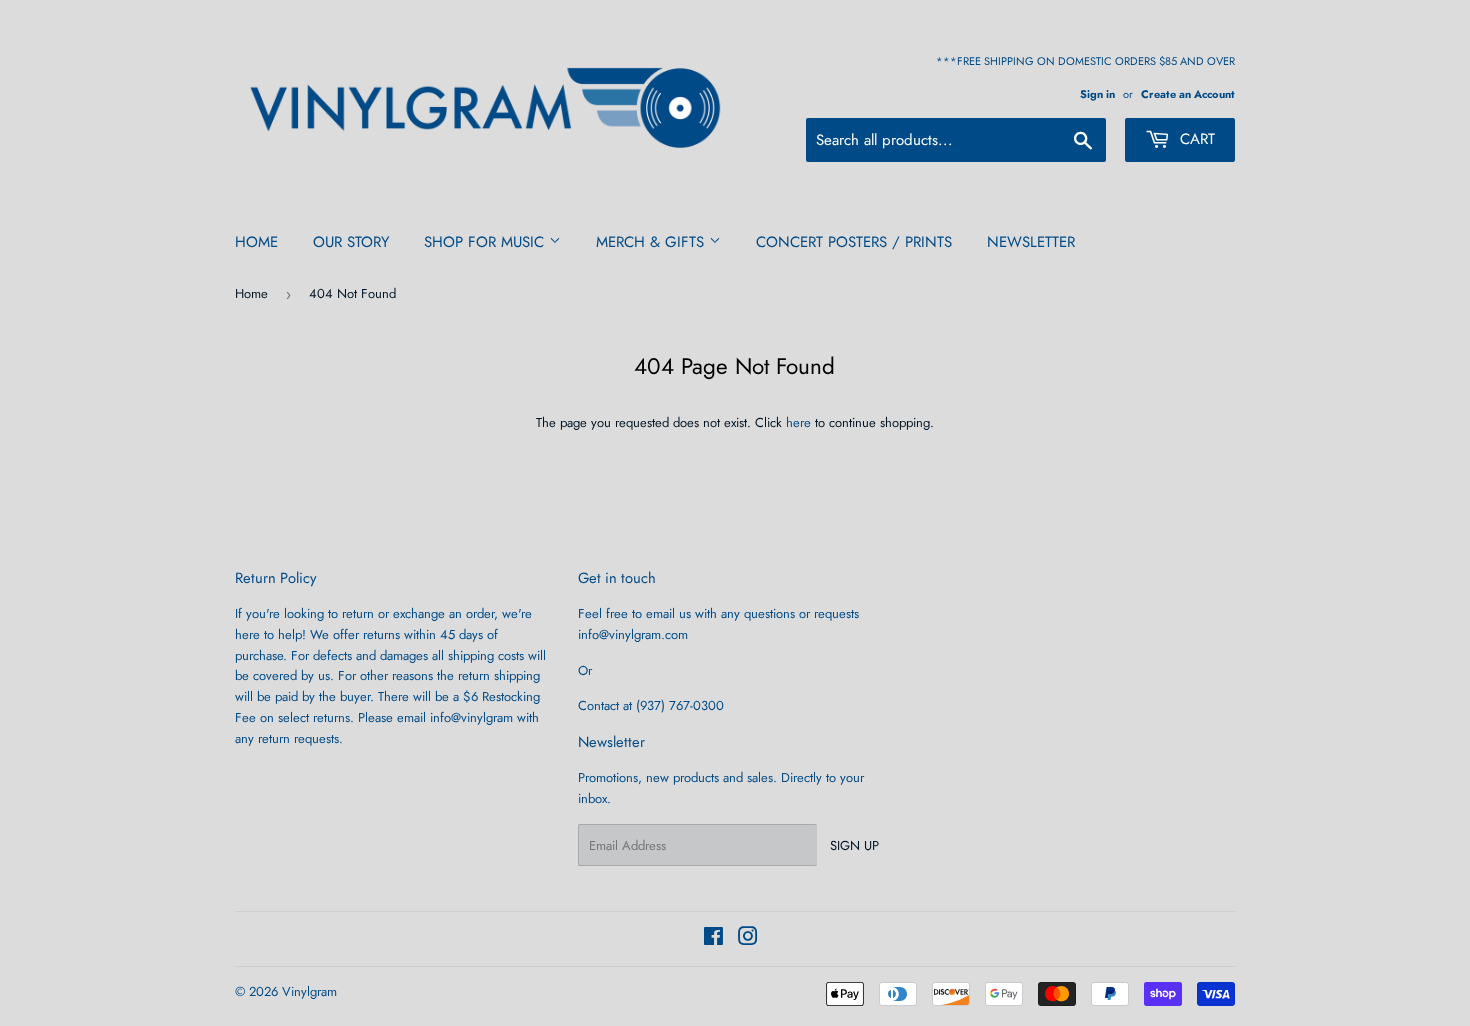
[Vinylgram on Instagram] (748, 939)
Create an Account (1188, 94)
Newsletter (1031, 242)
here (798, 422)
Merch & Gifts (652, 242)
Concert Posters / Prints (854, 242)
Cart (1195, 139)
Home (256, 242)
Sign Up (854, 845)
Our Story (351, 242)
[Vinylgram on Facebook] (713, 939)
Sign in (1097, 94)
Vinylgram (309, 991)
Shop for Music (486, 242)
